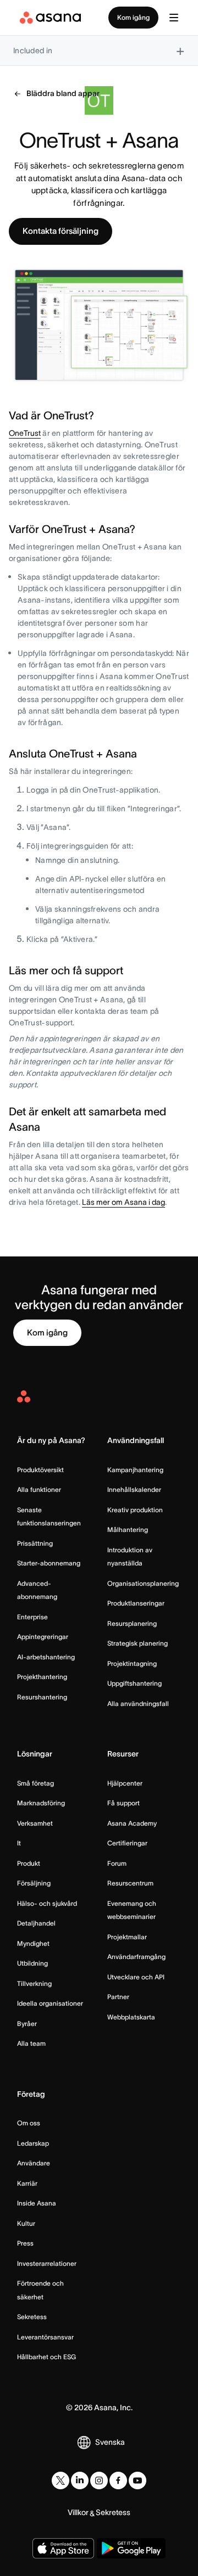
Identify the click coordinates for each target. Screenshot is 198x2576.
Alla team (31, 2043)
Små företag (35, 1783)
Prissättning (35, 1543)
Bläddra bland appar (63, 93)
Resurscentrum (130, 1883)
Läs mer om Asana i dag (123, 1202)
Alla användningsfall (138, 1704)
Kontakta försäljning (61, 231)
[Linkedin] (80, 2480)
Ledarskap (33, 2143)
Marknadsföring (41, 1803)
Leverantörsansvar (45, 2337)
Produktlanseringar (136, 1603)
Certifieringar (127, 1843)
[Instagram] (99, 2480)
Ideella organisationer (50, 2003)
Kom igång (133, 17)
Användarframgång (136, 1957)
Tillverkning (34, 1983)
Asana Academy (132, 1823)
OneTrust (25, 433)
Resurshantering (42, 1697)
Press (25, 2243)
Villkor (78, 2512)
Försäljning (34, 1883)
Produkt (29, 1863)
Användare (34, 2163)
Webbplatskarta (131, 2017)
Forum (117, 1863)
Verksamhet (35, 1823)
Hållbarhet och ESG (46, 2357)
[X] (61, 2480)
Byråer (27, 2024)
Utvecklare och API (136, 1977)
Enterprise (32, 1617)
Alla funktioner (39, 1489)
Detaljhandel (36, 1923)
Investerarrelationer (47, 2263)
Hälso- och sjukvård (47, 1903)
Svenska (110, 2442)
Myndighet (33, 1943)
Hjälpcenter (125, 1783)
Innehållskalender (134, 1489)
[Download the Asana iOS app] (63, 2548)
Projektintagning (132, 1663)
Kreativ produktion (135, 1510)
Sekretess (32, 2317)
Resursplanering (132, 1623)
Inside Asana (37, 2203)
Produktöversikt (40, 1470)
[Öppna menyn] (174, 18)
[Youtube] (137, 2480)
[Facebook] (118, 2480)
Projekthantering (42, 1677)
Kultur (26, 2223)
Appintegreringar (43, 1637)
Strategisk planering (137, 1643)
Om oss (29, 2123)
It (19, 1843)
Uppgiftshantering (134, 1683)
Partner (118, 1997)
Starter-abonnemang (49, 1563)
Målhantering (128, 1530)
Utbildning (32, 1963)
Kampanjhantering (135, 1470)
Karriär (27, 2183)
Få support (123, 1803)
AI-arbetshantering (46, 1657)
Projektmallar (127, 1937)
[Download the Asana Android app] (131, 2548)
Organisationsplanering (143, 1583)
